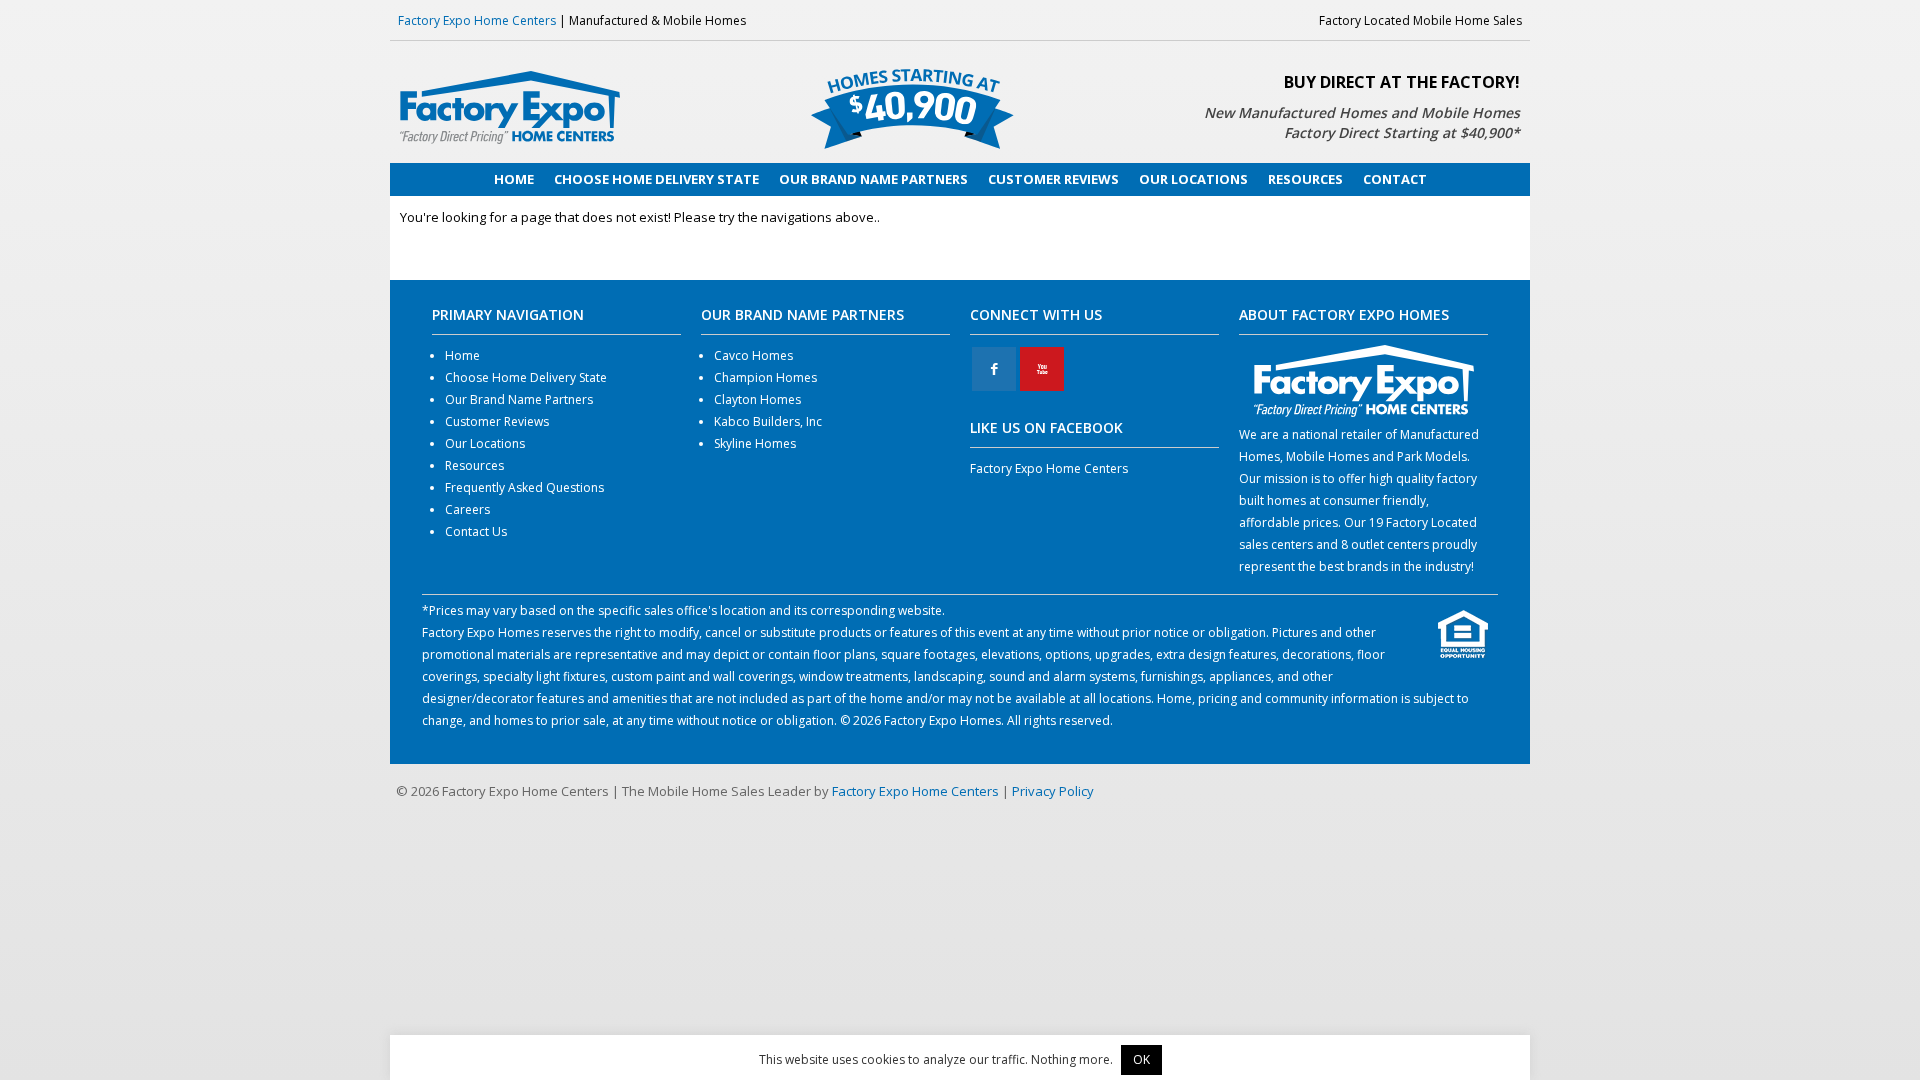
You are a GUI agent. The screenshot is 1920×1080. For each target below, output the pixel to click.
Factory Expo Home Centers (477, 20)
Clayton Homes (757, 399)
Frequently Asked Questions (524, 487)
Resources (474, 465)
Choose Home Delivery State (526, 377)
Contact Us (476, 531)
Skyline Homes (755, 443)
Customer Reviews (497, 421)
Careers (467, 509)
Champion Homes (765, 377)
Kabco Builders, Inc (768, 421)
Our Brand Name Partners (519, 399)
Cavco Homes (753, 355)
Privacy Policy (1053, 791)
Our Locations (485, 443)
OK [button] (1141, 1059)
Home (462, 355)
